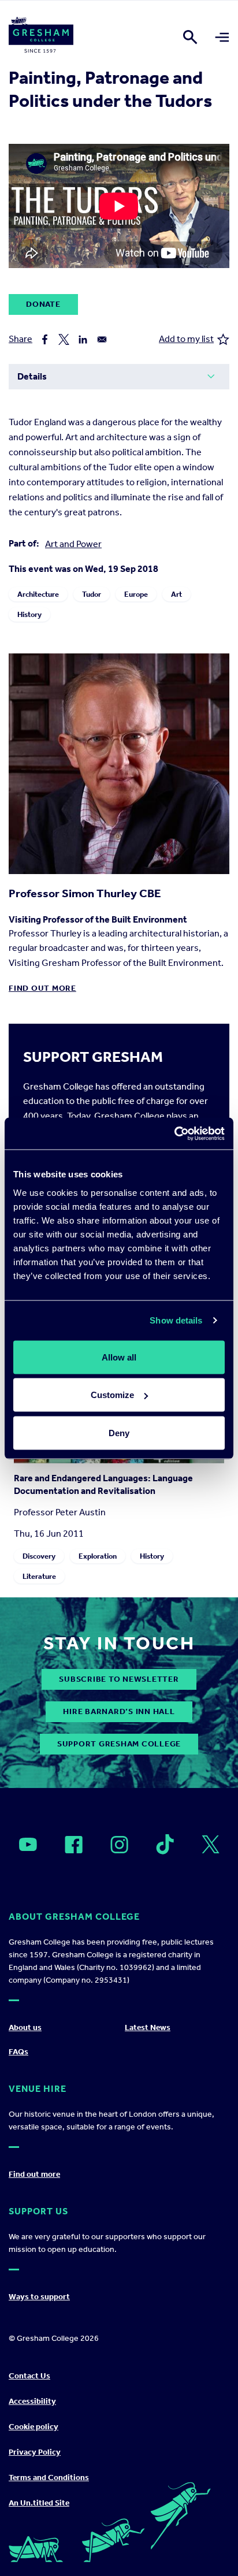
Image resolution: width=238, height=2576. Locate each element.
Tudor (92, 594)
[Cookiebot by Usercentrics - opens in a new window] (174, 1133)
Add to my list (186, 339)
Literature (39, 1576)
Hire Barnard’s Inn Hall (119, 1711)
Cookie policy (34, 2427)
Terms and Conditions (49, 2478)
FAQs (18, 2052)
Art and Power (73, 544)
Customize (112, 1395)
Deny (119, 1432)
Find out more (42, 988)
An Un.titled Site (39, 2503)
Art (176, 594)
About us (25, 2027)
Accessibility (32, 2401)
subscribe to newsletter (119, 1679)
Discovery (39, 1555)
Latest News (148, 2027)
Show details (176, 1320)
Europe (136, 594)
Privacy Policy (35, 2452)
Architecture (38, 594)
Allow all (119, 1357)
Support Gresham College (119, 1744)
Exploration (98, 1555)
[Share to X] (64, 339)
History (29, 614)
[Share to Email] (102, 339)
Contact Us (29, 2376)
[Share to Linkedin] (83, 339)
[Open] (28, 1845)
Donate (43, 304)
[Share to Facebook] (45, 339)
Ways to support (39, 2297)
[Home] (41, 37)
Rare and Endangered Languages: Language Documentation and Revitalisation (103, 1484)
